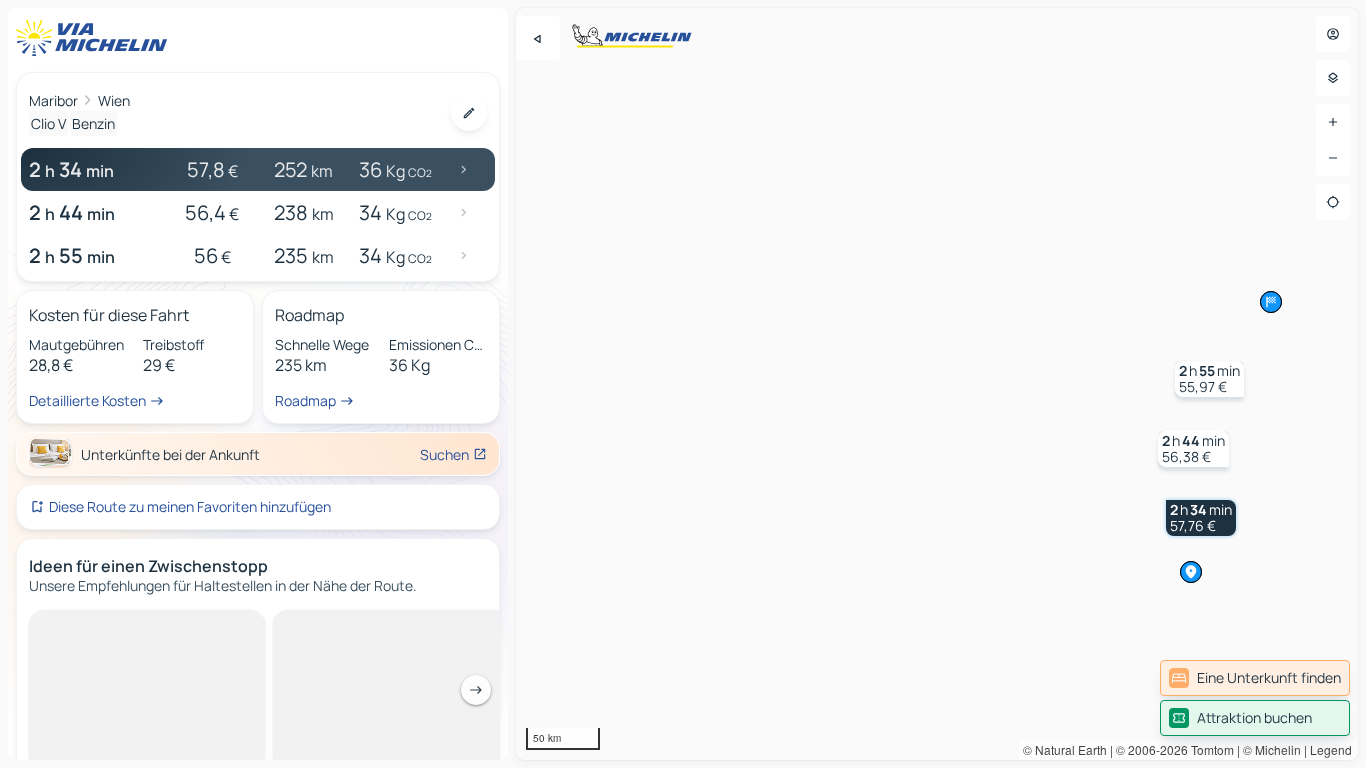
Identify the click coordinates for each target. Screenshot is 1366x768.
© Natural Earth (1065, 749)
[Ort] (1333, 202)
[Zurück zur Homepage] (96, 38)
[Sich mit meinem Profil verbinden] (1333, 34)
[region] (937, 384)
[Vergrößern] (1333, 122)
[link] (1255, 678)
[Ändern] (469, 113)
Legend (1331, 749)
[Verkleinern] (1333, 158)
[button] (1201, 518)
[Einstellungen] (1333, 78)
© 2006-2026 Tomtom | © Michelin (1208, 749)
